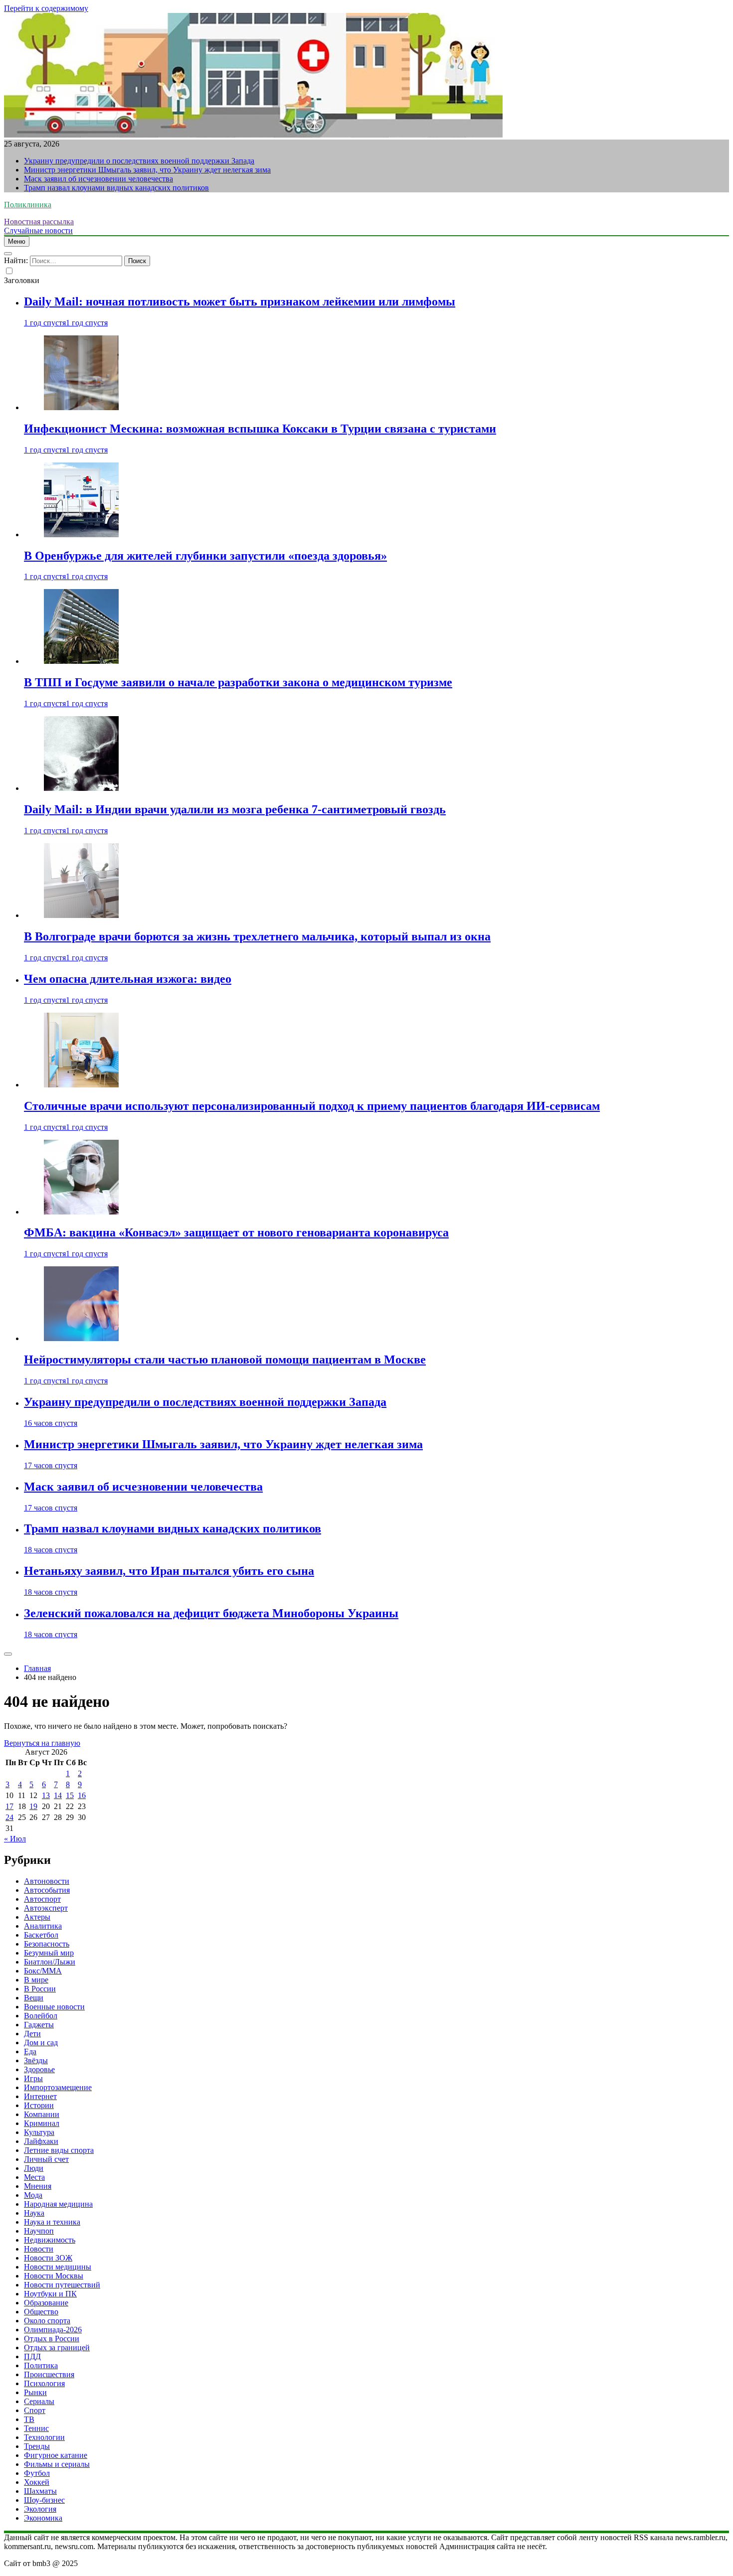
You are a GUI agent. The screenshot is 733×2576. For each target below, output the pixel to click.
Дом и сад (41, 2043)
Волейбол (41, 2016)
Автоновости (47, 1881)
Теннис (36, 2428)
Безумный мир (49, 1953)
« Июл (15, 1839)
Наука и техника (52, 2222)
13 (46, 1795)
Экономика (43, 2518)
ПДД (32, 2356)
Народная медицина (58, 2204)
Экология (40, 2509)
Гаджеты (39, 2025)
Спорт (35, 2410)
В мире (36, 1980)
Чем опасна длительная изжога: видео (128, 979)
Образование (46, 2303)
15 (70, 1795)
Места (34, 2177)
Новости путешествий (62, 2285)
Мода (33, 2195)
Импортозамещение (58, 2087)
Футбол (37, 2473)
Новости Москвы (54, 2276)
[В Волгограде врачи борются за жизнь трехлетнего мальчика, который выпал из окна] (81, 915)
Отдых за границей (57, 2348)
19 (33, 1806)
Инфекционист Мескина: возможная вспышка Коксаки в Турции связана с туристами (260, 429)
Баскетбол (41, 1935)
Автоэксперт (46, 1908)
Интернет (40, 2096)
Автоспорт (42, 1899)
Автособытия (47, 1890)
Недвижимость (50, 2240)
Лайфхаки (41, 2141)
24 (9, 1817)
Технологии (44, 2437)
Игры (33, 2078)
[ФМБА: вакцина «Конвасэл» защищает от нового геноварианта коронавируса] (81, 1212)
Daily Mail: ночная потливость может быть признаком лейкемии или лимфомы (240, 302)
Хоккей (37, 2482)
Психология (44, 2383)
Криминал (42, 2123)
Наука (34, 2213)
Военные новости (54, 2007)
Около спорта (47, 2321)
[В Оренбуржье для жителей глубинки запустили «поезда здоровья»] (81, 534)
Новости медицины (58, 2267)
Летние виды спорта (59, 2150)
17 (9, 1806)
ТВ (29, 2419)
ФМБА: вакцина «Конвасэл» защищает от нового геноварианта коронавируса (236, 1232)
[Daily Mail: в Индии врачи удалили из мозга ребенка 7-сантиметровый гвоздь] (81, 788)
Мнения (38, 2186)
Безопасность (47, 1944)
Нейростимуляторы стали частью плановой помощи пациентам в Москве (225, 1360)
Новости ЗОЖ (48, 2258)
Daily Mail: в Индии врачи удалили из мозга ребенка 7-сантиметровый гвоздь (235, 809)
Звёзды (36, 2060)
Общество (41, 2312)
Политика (41, 2365)
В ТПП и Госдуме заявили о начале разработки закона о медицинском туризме (238, 682)
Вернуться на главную (42, 1743)
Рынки (35, 2392)
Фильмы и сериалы (57, 2464)
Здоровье (39, 2069)
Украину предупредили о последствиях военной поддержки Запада (139, 161)
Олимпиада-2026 (53, 2330)
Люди (34, 2168)
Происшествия (49, 2374)
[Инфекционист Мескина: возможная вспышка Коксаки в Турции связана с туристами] (81, 407)
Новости (39, 2249)
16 (82, 1795)
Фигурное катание (56, 2455)
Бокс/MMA (43, 1971)
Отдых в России (52, 2339)
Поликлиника (28, 205)
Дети (32, 2034)
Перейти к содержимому (46, 8)
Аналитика (43, 1926)
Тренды (37, 2446)
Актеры (37, 1917)
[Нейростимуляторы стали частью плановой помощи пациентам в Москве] (81, 1338)
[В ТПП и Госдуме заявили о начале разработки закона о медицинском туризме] (81, 661)
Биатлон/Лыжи (50, 1962)
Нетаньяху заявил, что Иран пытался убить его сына (169, 1571)
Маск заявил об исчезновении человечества (98, 179)
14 (58, 1795)
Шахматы (40, 2491)
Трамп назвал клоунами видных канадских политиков (116, 188)
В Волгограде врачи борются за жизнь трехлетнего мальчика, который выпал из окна (257, 936)
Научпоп (39, 2231)
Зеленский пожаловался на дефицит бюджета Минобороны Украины (211, 1613)
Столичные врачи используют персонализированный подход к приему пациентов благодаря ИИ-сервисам (312, 1106)
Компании (42, 2114)
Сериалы (39, 2401)
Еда (30, 2051)
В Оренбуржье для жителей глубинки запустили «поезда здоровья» (205, 556)
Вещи (34, 1998)
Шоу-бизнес (44, 2500)
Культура (39, 2132)
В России (40, 1989)
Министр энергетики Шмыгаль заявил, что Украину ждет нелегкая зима (147, 170)
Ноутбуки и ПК (50, 2294)
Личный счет (46, 2159)
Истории (39, 2105)
